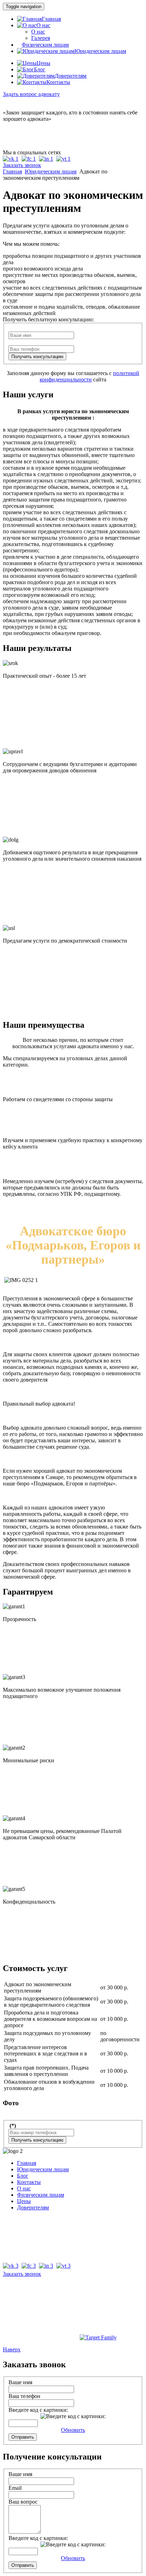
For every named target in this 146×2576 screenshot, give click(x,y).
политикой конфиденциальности (89, 376)
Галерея (41, 38)
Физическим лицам (41, 2195)
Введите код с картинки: (38, 2410)
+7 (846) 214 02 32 (25, 138)
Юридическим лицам (51, 171)
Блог (23, 2176)
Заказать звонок (22, 165)
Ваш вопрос (23, 2502)
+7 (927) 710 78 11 (24, 132)
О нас (38, 32)
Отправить (23, 2437)
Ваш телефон (24, 2396)
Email (15, 2488)
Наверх (12, 2349)
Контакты (29, 2182)
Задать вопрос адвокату (31, 94)
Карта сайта (73, 2309)
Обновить (73, 2430)
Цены (24, 2201)
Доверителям (33, 2207)
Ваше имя (20, 2382)
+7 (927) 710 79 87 (25, 125)
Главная (12, 171)
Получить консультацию (37, 357)
